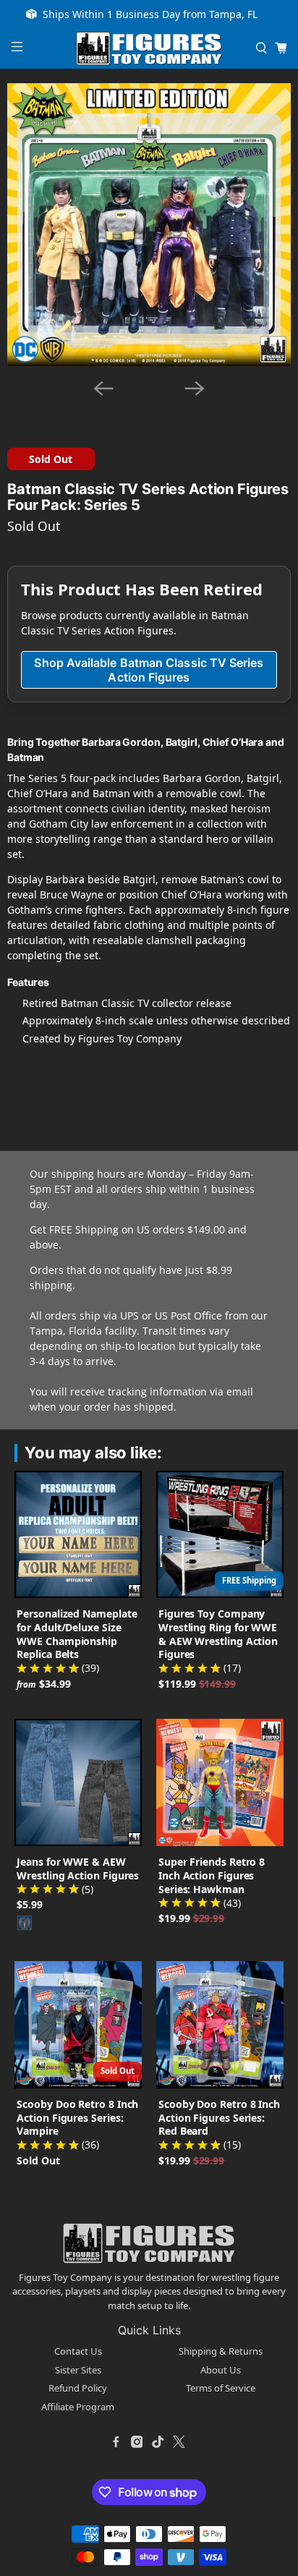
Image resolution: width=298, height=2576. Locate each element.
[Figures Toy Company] (149, 49)
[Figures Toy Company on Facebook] (116, 2441)
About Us (221, 2370)
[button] (121, 407)
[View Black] (25, 1923)
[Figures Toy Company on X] (179, 2441)
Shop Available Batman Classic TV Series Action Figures (149, 670)
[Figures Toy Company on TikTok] (158, 2441)
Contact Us (78, 2351)
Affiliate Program (78, 2407)
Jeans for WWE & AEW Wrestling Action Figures (78, 1869)
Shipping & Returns (221, 2351)
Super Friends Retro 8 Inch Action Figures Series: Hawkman (212, 1875)
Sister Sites (78, 2370)
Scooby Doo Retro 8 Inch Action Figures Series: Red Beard (219, 2118)
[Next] (195, 388)
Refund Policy (78, 2388)
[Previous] (103, 388)
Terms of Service (221, 2388)
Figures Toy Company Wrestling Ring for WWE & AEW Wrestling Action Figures (218, 1634)
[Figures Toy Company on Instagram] (137, 2441)
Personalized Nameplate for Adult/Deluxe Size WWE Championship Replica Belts (77, 1634)
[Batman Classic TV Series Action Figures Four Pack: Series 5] (149, 225)
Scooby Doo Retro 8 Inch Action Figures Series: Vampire (77, 2118)
